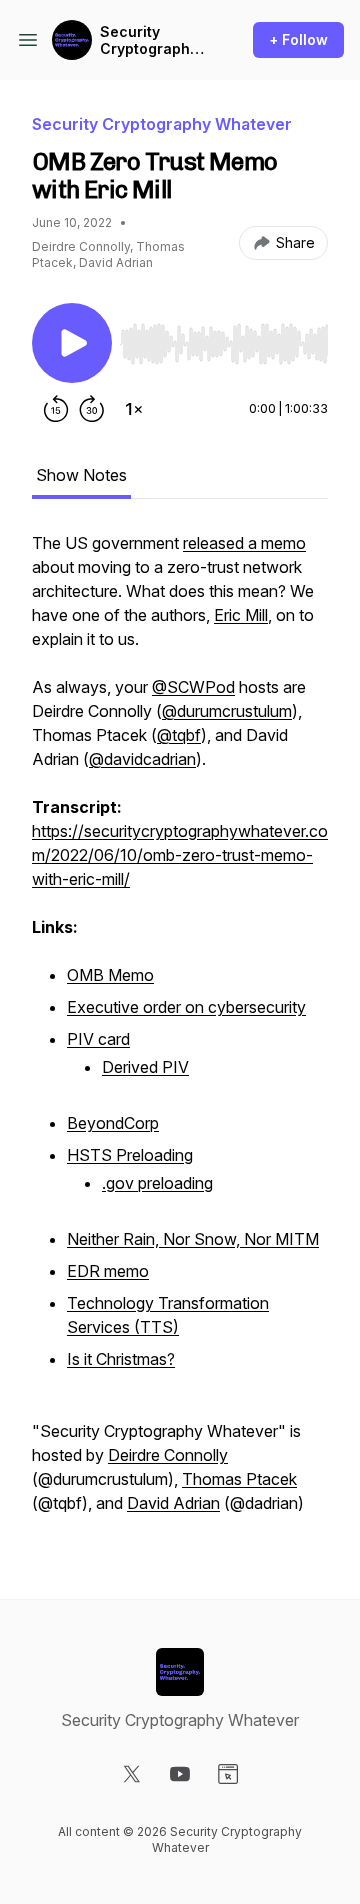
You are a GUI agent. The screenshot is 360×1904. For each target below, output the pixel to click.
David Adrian (173, 1503)
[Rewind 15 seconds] (56, 409)
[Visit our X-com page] (132, 1774)
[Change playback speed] (134, 409)
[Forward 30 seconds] (92, 409)
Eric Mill (241, 615)
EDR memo (108, 1271)
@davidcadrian (142, 759)
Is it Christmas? (121, 1359)
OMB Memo (110, 975)
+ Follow (298, 39)
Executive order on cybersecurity (186, 1007)
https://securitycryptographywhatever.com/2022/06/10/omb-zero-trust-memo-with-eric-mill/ (180, 855)
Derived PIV (145, 1067)
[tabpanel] (180, 1033)
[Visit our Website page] (228, 1774)
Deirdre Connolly (168, 1455)
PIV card (98, 1039)
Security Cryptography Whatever (149, 40)
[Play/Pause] (72, 343)
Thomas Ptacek (239, 1479)
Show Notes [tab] (81, 475)
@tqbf (179, 735)
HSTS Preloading (130, 1155)
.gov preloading (157, 1183)
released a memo (244, 543)
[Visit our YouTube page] (180, 1774)
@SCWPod (193, 687)
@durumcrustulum (227, 711)
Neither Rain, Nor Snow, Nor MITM (193, 1239)
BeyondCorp (113, 1123)
